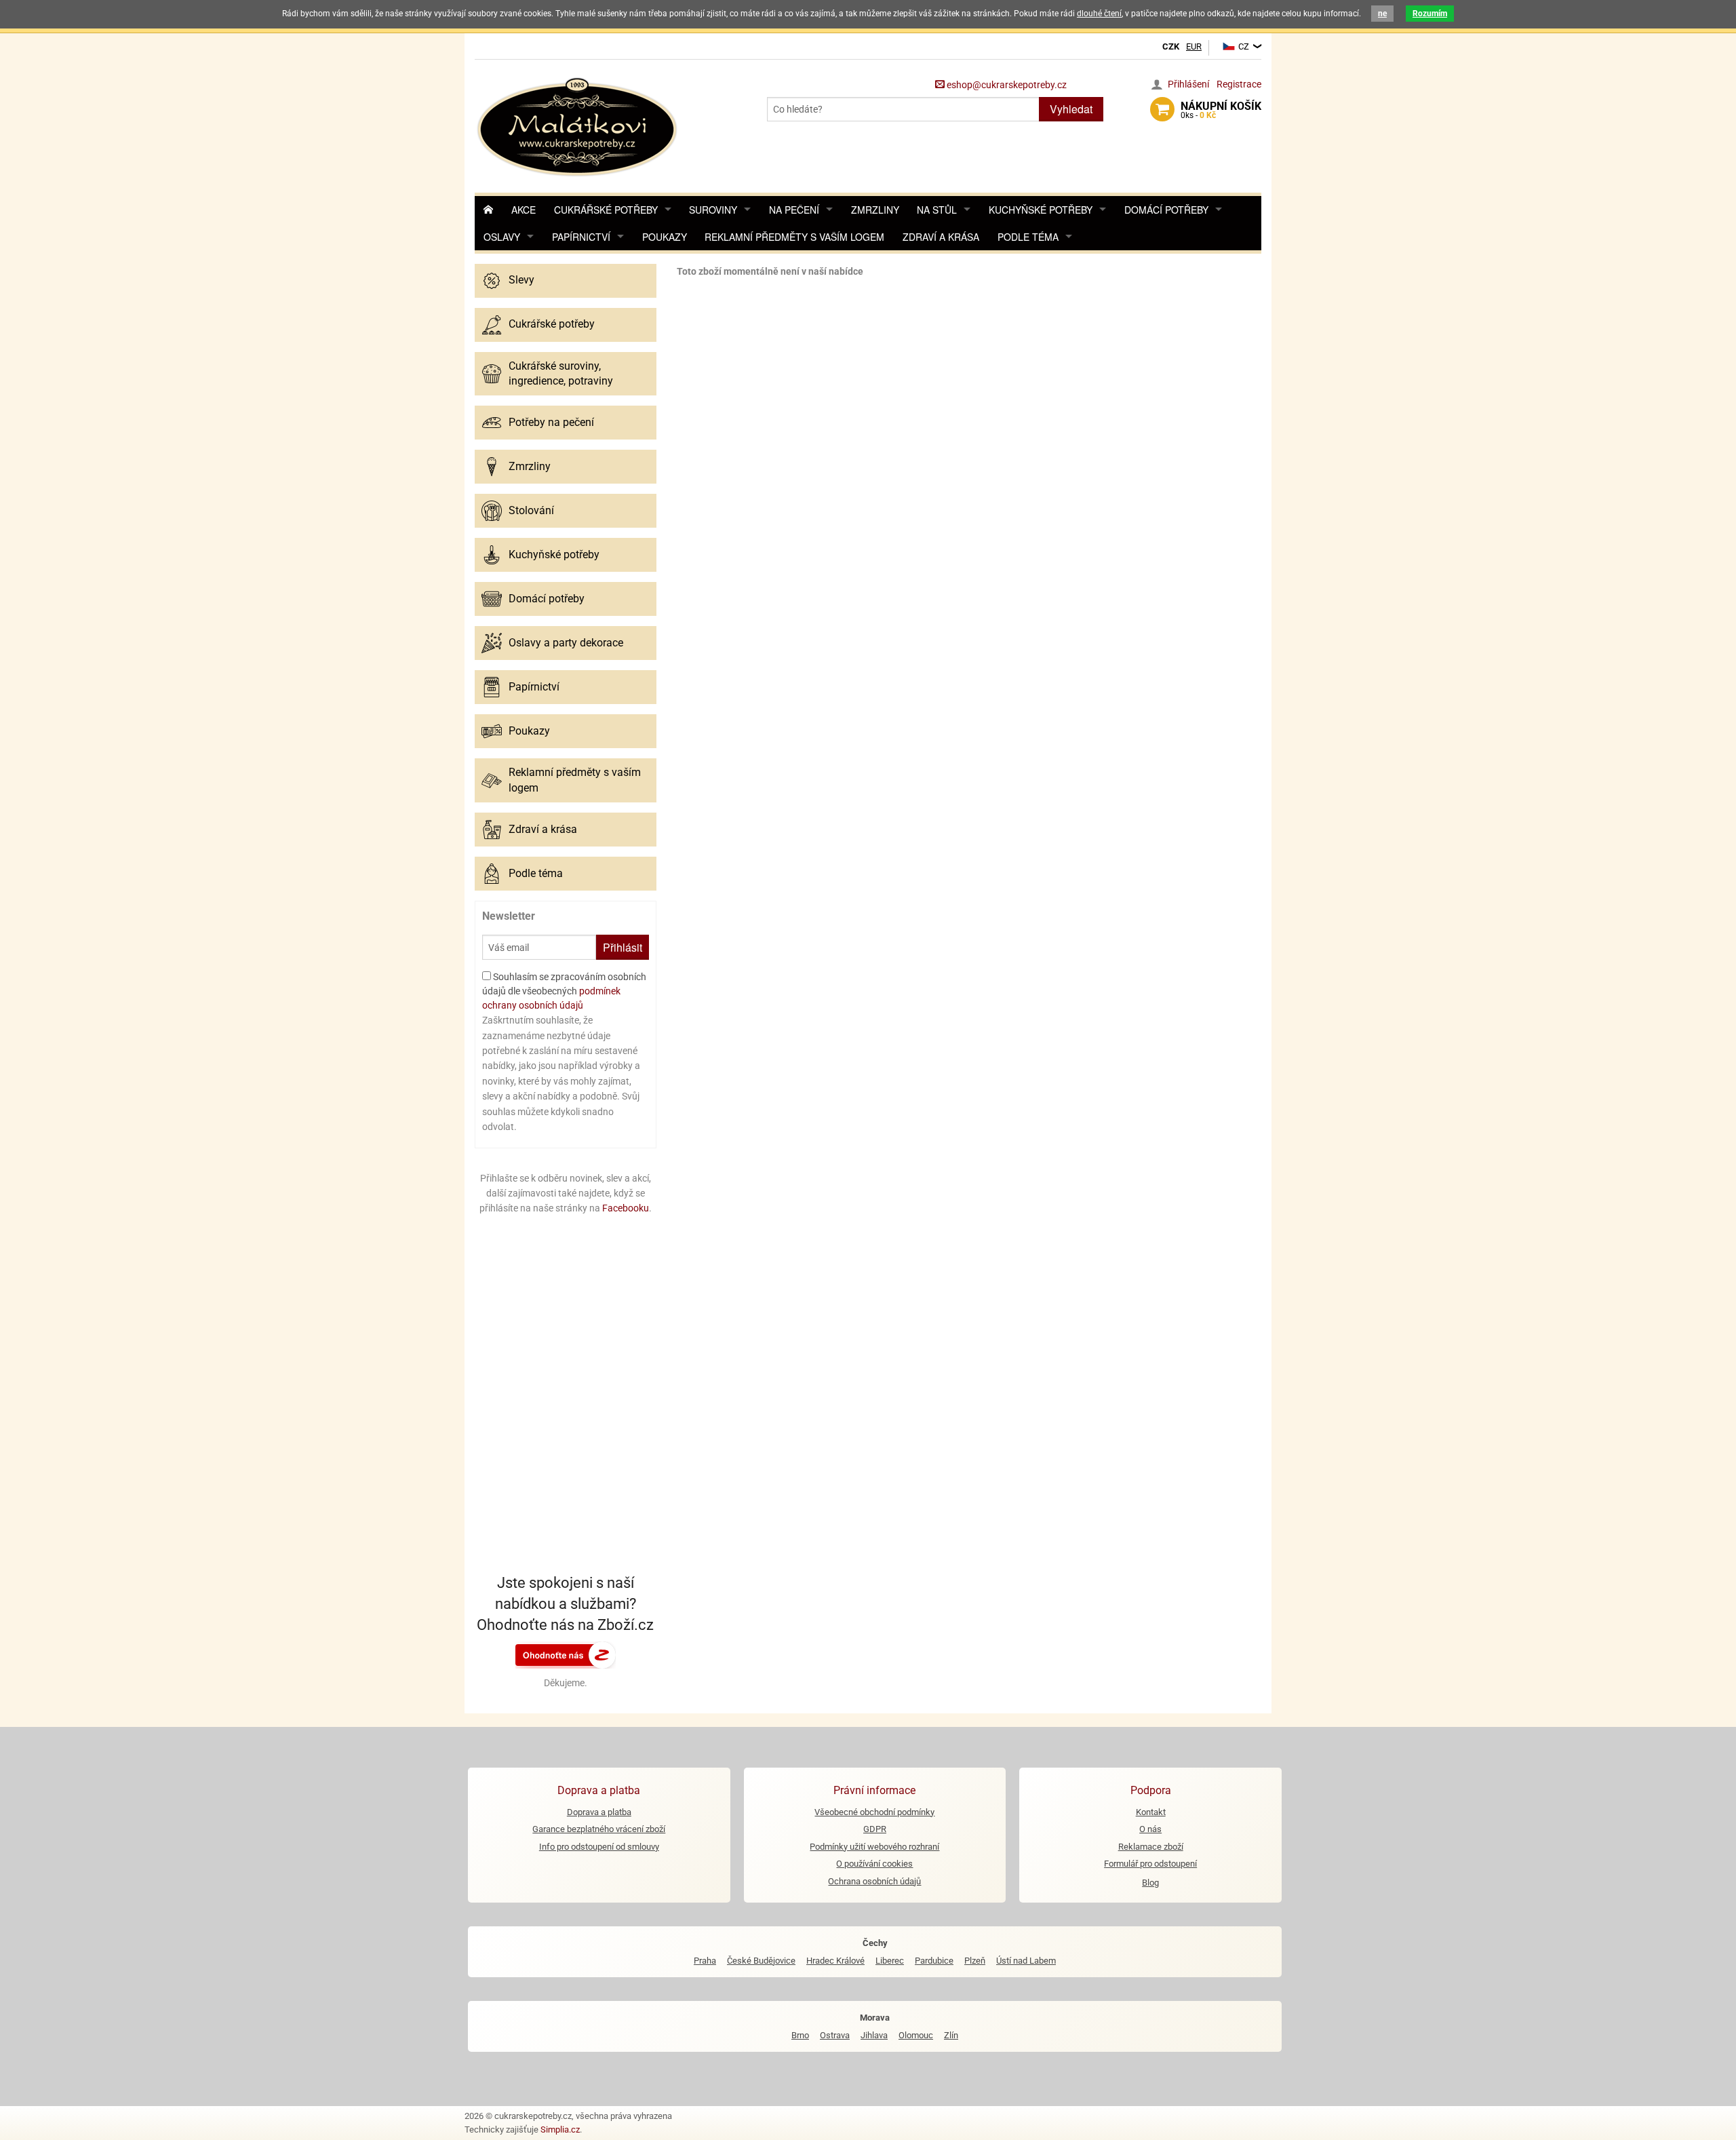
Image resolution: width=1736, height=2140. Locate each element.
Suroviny (713, 210)
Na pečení (794, 210)
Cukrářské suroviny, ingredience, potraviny (561, 373)
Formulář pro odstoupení (1150, 1864)
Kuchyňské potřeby (1041, 210)
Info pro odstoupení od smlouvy (599, 1847)
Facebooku (626, 1208)
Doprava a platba (599, 1812)
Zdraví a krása (941, 237)
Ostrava (835, 2035)
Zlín (951, 2035)
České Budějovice (761, 1961)
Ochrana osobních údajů (874, 1881)
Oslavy (502, 237)
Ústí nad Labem (1026, 1961)
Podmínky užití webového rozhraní (874, 1847)
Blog (1150, 1883)
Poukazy (665, 237)
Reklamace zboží (1151, 1847)
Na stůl (937, 210)
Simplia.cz (560, 2129)
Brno (800, 2035)
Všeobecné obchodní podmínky (874, 1812)
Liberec (890, 1961)
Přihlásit (623, 947)
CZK (1171, 46)
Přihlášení (1188, 84)
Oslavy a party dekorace (566, 643)
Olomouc (916, 2035)
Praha (705, 1961)
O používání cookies (874, 1864)
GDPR (875, 1829)
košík (1221, 110)
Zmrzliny (875, 210)
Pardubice (934, 1961)
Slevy (521, 280)
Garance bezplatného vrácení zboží (599, 1829)
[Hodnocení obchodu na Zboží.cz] (566, 1654)
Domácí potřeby (1166, 210)
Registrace (1239, 84)
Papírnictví (581, 237)
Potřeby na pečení (551, 422)
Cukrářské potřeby (606, 210)
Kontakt (1151, 1812)
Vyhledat (1071, 109)
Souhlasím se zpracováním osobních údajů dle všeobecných (564, 991)
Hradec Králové (835, 1961)
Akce (524, 210)
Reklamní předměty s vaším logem (794, 237)
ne (1382, 14)
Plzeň (975, 1961)
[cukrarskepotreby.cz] (579, 125)
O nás (1150, 1829)
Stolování (531, 510)
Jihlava (874, 2035)
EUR (1194, 46)
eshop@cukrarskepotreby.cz (1006, 85)
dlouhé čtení (1099, 14)
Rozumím (1430, 14)
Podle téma (1028, 237)
